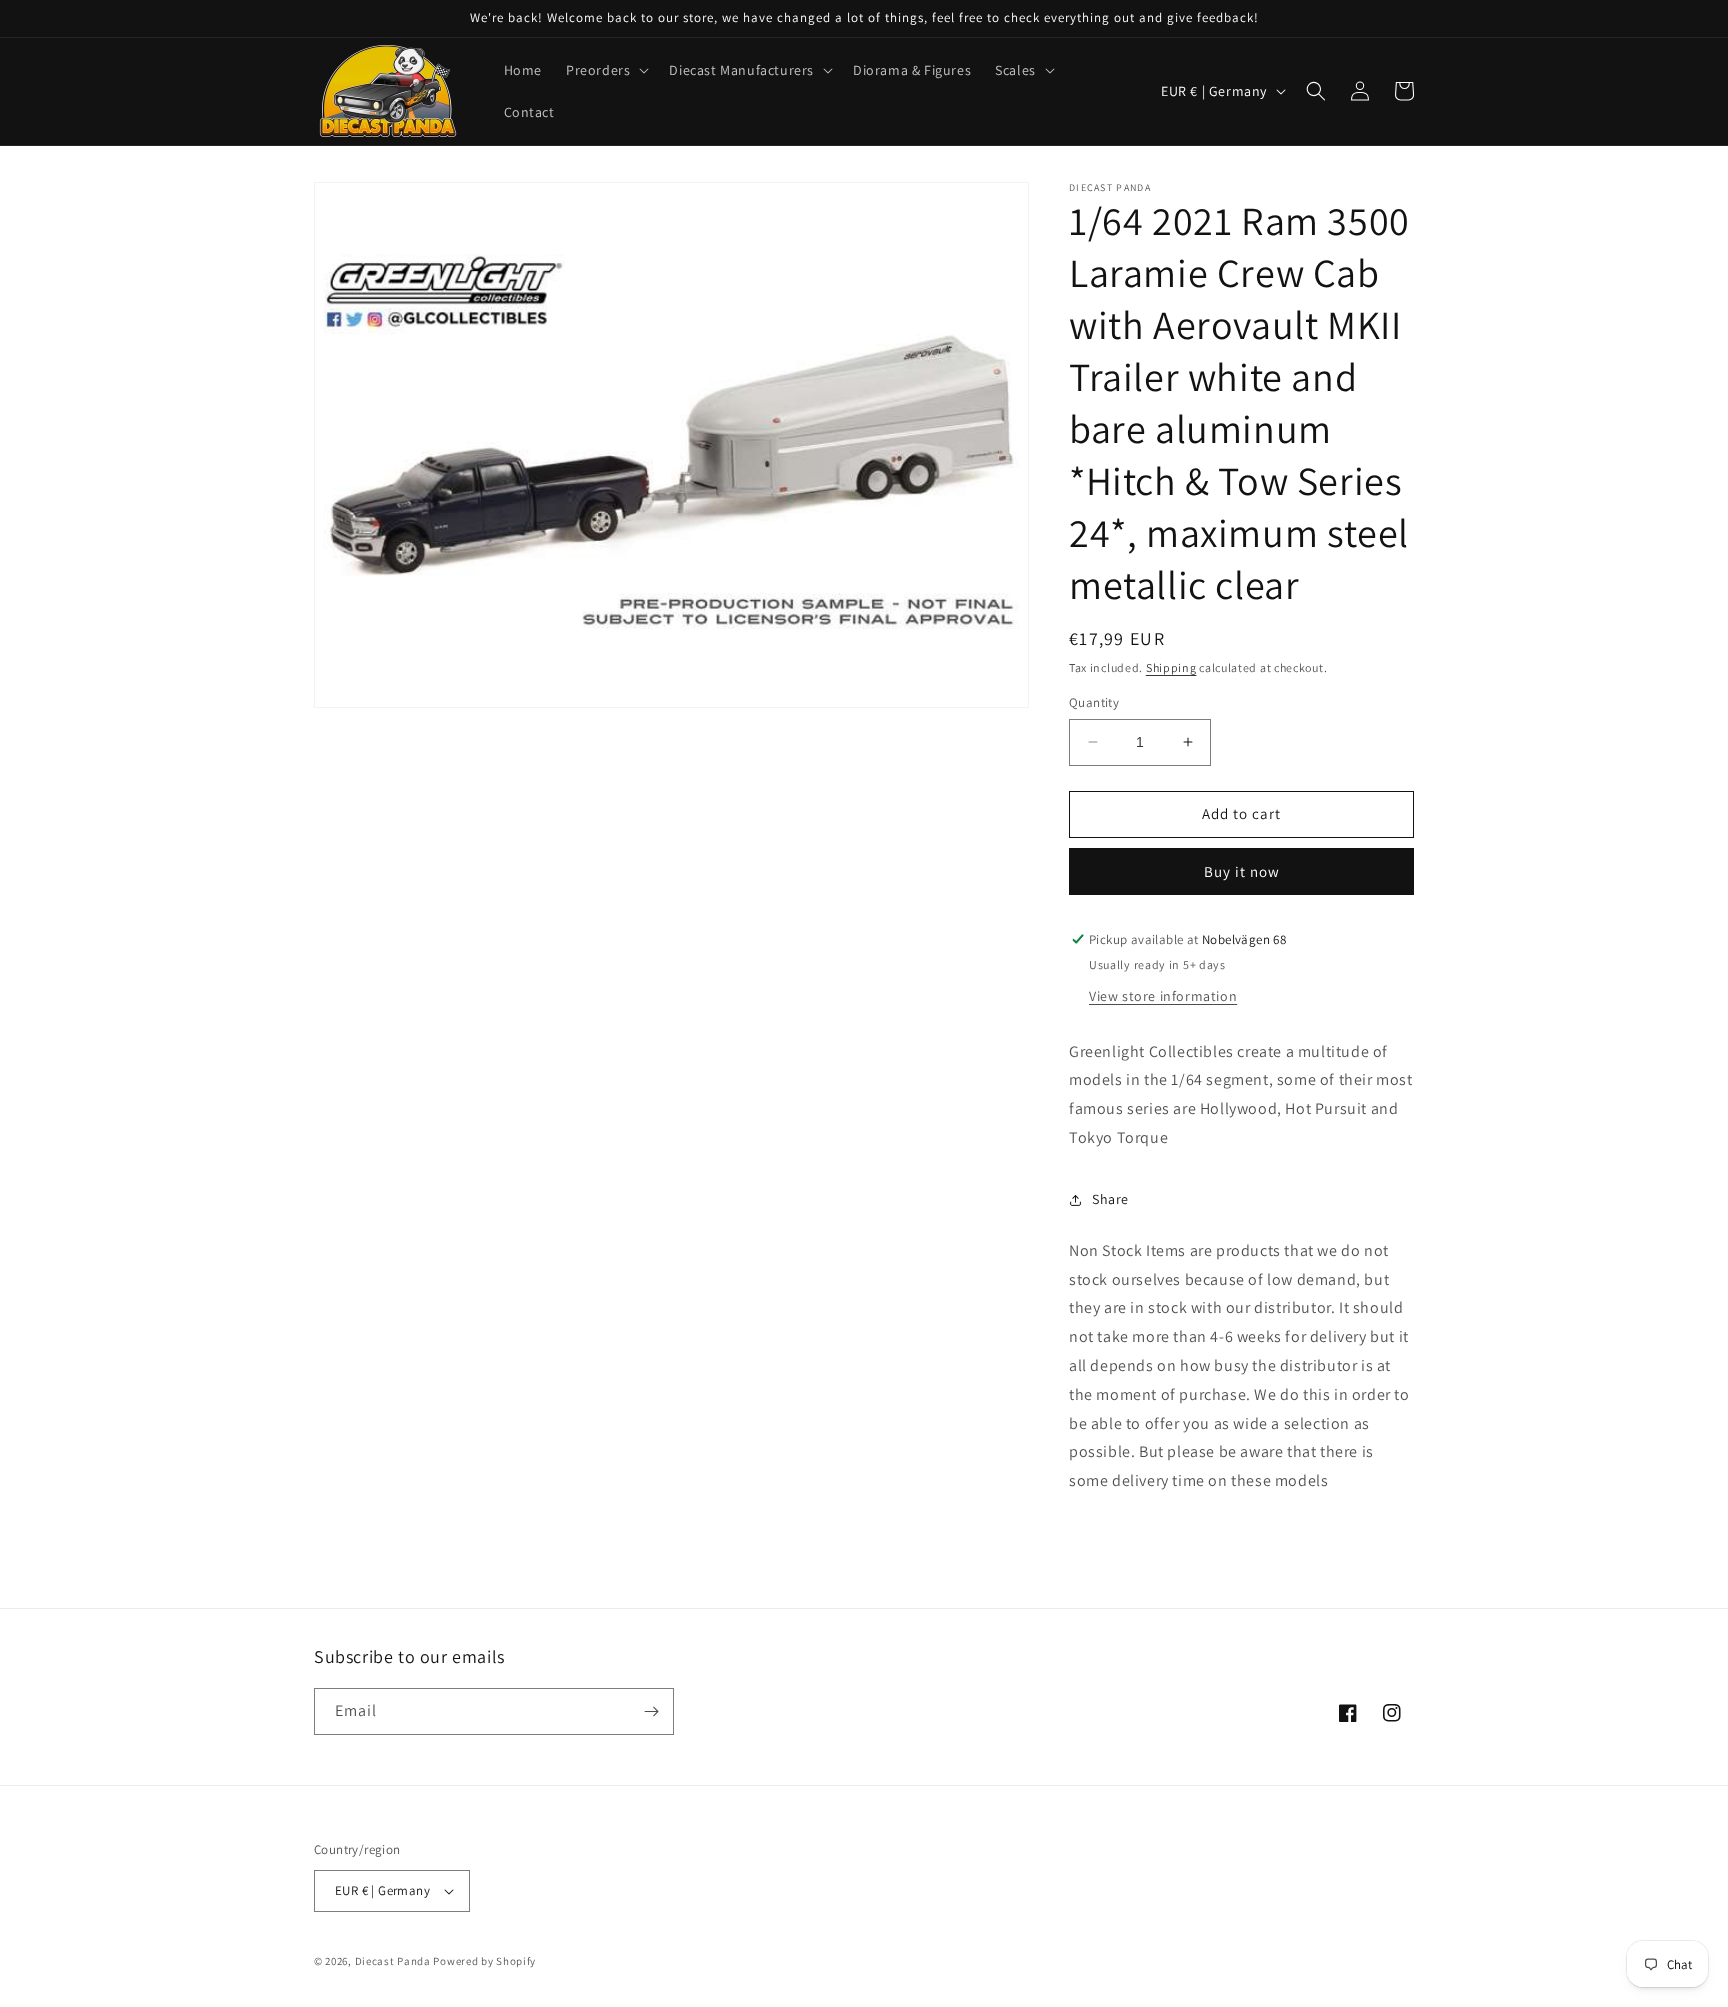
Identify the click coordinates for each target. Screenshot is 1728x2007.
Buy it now (1242, 871)
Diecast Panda (393, 1961)
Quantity (1094, 702)
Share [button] (1110, 1199)
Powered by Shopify (484, 1961)
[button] (605, 70)
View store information (1163, 996)
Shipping (1171, 667)
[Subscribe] (651, 1711)
